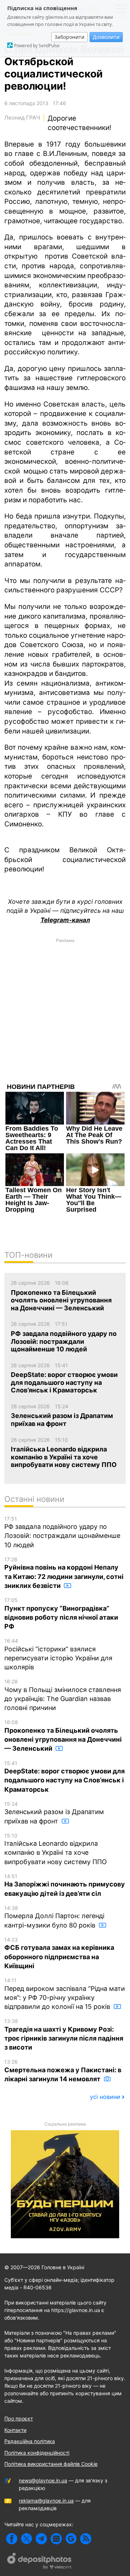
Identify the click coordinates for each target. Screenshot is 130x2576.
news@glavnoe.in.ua (43, 2480)
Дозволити (106, 37)
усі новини (105, 2097)
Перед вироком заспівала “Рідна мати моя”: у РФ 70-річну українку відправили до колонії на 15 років (65, 1994)
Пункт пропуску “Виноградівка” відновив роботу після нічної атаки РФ (61, 1614)
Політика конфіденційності (37, 2453)
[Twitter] (27, 2539)
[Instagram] (56, 2539)
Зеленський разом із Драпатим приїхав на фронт (54, 1813)
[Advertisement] (65, 1011)
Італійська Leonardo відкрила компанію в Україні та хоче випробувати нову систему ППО (56, 1849)
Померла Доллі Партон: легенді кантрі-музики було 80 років (54, 1917)
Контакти (15, 2430)
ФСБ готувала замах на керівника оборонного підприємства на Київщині (59, 1953)
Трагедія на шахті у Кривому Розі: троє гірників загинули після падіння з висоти (64, 2034)
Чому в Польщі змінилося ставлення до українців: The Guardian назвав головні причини (63, 1695)
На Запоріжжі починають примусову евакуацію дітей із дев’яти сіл (65, 1885)
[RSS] (86, 2539)
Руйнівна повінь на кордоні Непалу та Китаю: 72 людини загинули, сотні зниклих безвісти (64, 1573)
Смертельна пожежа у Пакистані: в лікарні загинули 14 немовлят (63, 2071)
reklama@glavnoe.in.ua (46, 2501)
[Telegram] (41, 2539)
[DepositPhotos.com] (40, 2562)
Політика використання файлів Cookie (51, 2464)
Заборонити (70, 37)
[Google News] (71, 2539)
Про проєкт (19, 2418)
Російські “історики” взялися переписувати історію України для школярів (58, 1654)
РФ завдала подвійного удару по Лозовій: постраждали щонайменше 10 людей (62, 1532)
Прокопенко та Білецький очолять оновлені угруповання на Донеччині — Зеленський (63, 1736)
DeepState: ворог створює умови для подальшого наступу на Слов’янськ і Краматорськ (64, 1777)
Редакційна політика (30, 2441)
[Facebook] (12, 2539)
